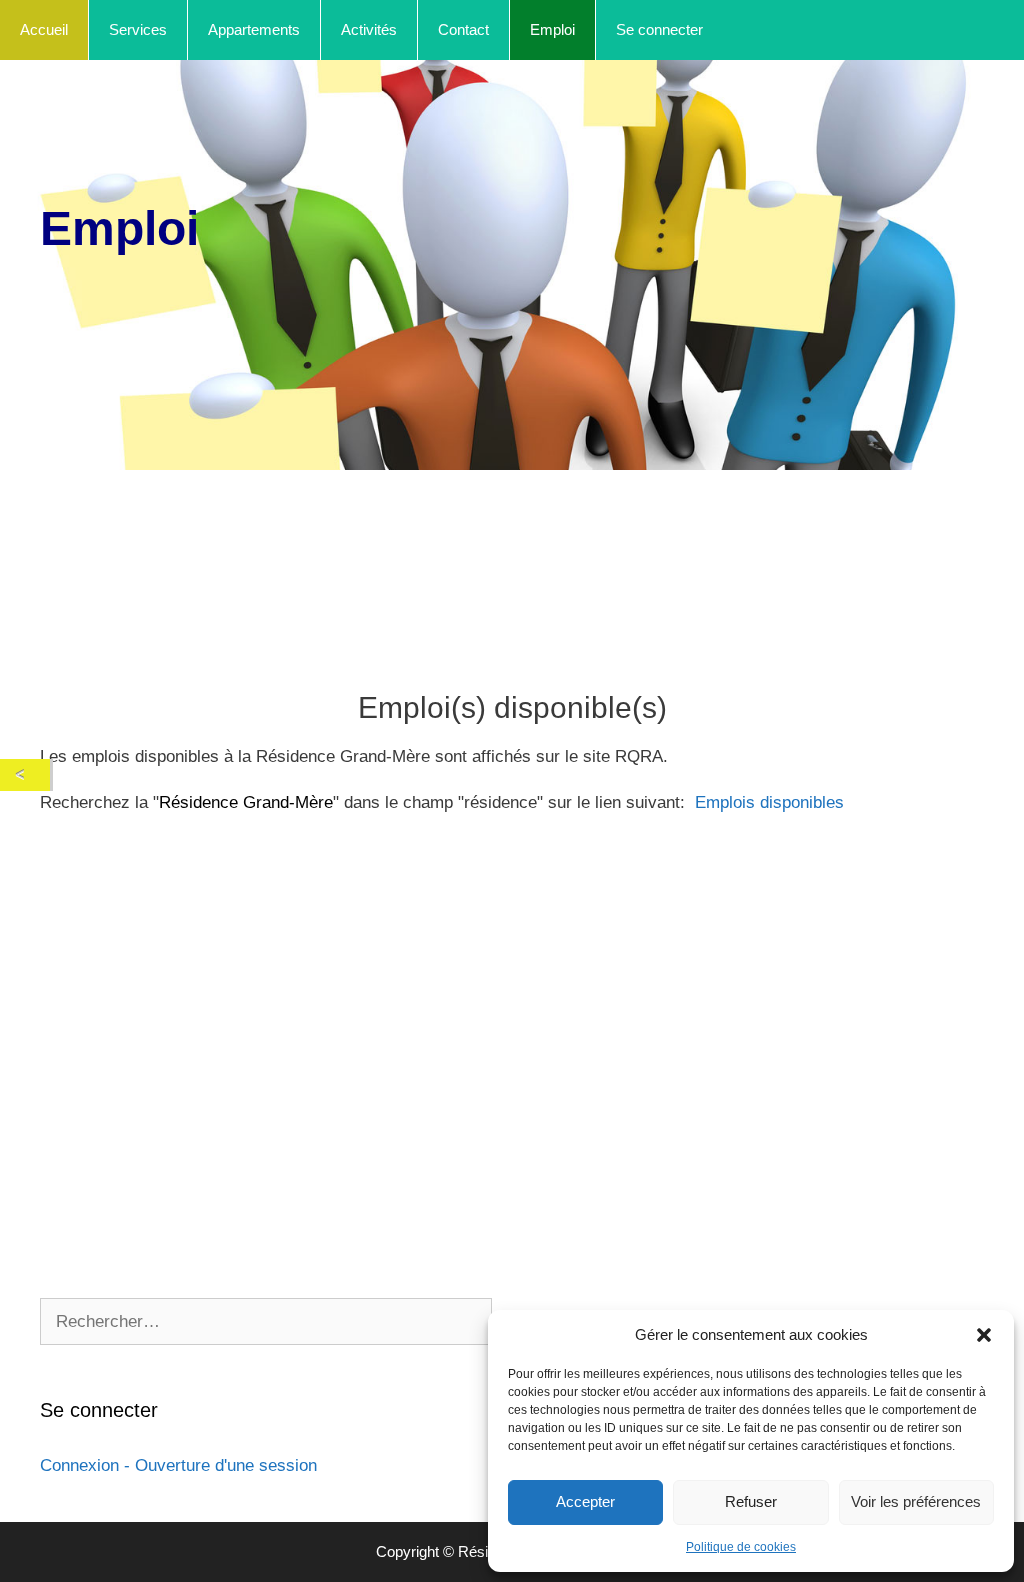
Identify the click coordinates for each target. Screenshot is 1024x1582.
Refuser (751, 1501)
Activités (369, 29)
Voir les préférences (916, 1501)
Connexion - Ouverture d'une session (178, 1465)
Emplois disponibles (769, 802)
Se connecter (659, 29)
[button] (984, 1335)
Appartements (254, 29)
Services (138, 29)
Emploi (552, 29)
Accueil (44, 29)
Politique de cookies (741, 1547)
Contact (463, 29)
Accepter (585, 1501)
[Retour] (25, 775)
